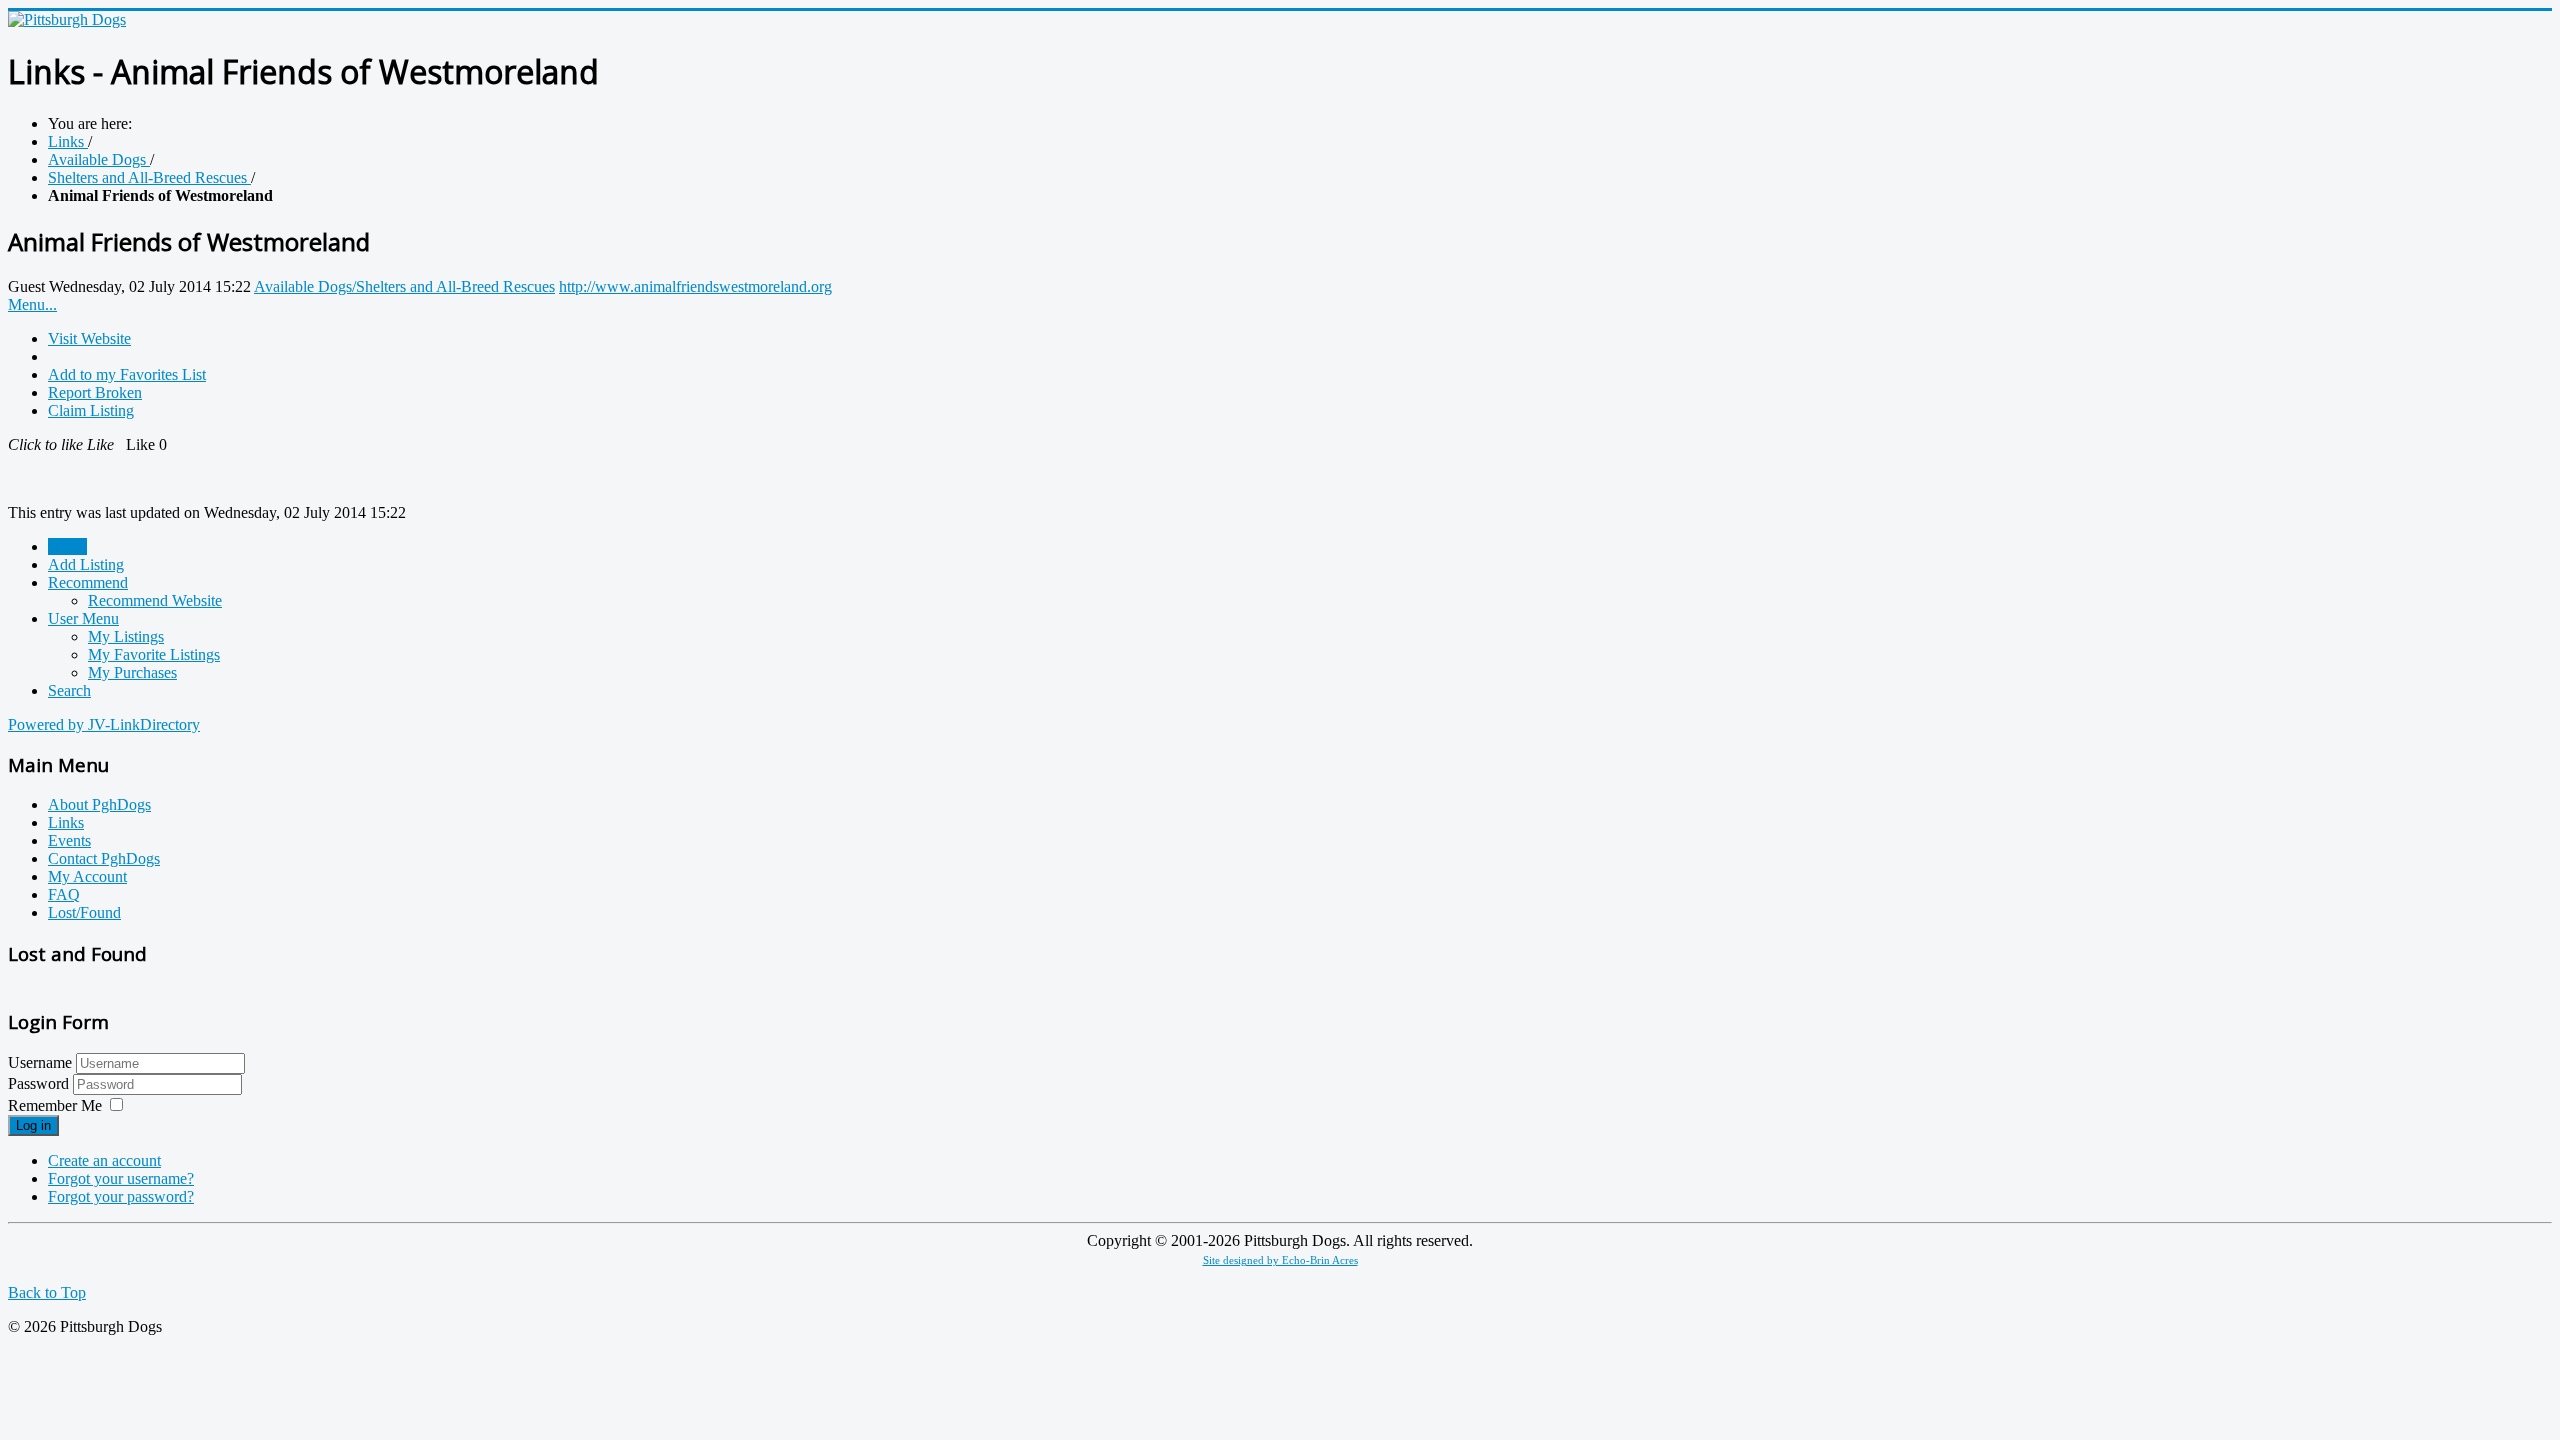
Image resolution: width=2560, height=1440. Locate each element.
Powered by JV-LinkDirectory (104, 724)
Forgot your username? (121, 1178)
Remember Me (55, 1105)
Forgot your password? (121, 1196)
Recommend (88, 582)
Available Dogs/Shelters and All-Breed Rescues (404, 286)
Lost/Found (84, 912)
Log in (33, 1125)
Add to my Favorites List (127, 374)
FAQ (64, 894)
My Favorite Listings (154, 654)
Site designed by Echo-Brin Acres (1280, 1260)
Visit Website (89, 338)
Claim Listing (91, 410)
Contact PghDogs (104, 858)
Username (40, 1062)
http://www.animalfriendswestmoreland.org (695, 286)
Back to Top (47, 1292)
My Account (87, 876)
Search (69, 690)
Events (69, 840)
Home (67, 546)
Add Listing (86, 564)
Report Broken (95, 392)
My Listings (126, 636)
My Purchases (132, 672)
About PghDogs (99, 804)
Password (40, 1083)
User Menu (83, 618)
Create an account (104, 1160)
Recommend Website (155, 600)
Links (66, 822)
